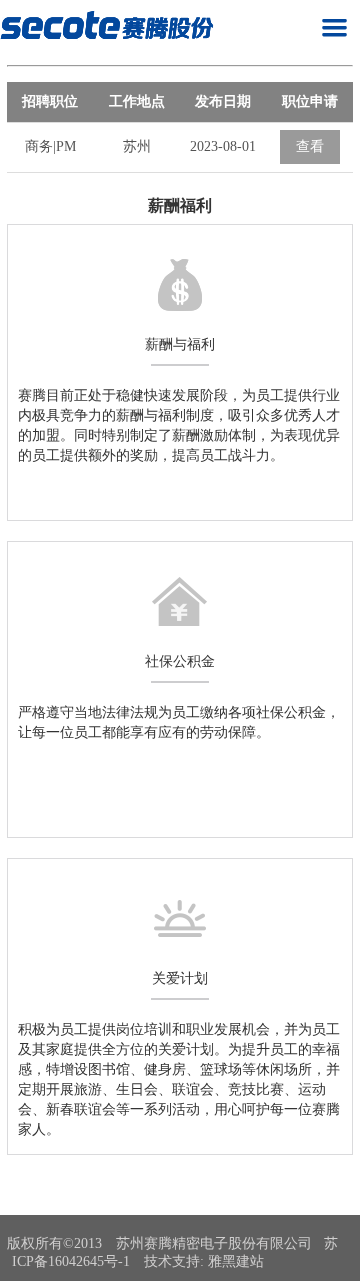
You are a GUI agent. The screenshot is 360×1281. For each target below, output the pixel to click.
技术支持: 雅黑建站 (204, 1261)
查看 (310, 146)
